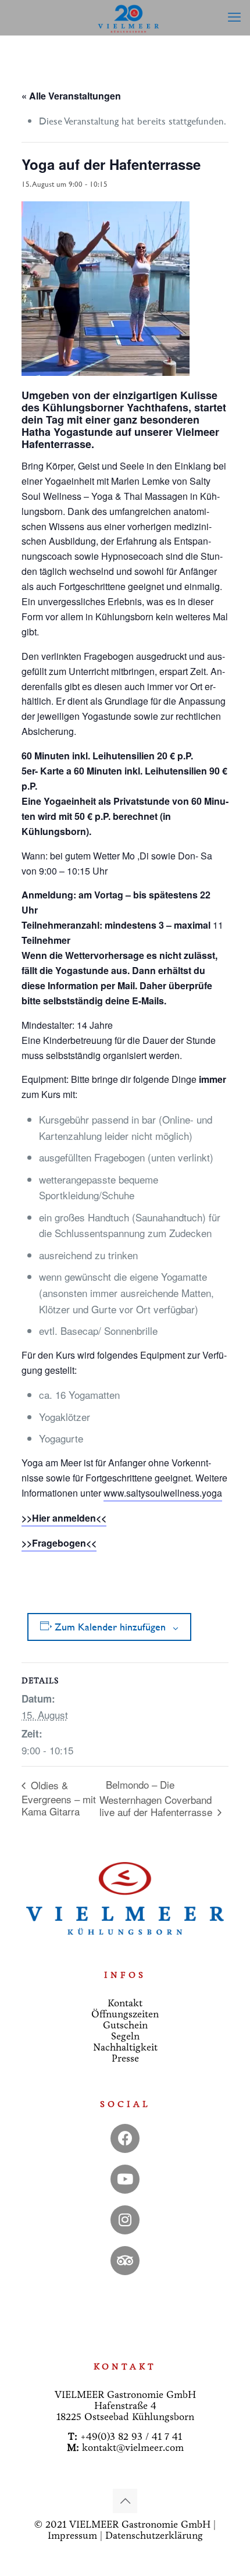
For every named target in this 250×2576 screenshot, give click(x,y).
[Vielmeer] (129, 17)
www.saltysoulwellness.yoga (163, 1493)
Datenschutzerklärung (154, 2536)
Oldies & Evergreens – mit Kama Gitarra (59, 1798)
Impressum (72, 2536)
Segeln (125, 2036)
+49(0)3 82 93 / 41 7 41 (131, 2437)
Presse (125, 2058)
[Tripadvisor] (125, 2261)
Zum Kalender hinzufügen (110, 1627)
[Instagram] (125, 2220)
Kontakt (125, 2003)
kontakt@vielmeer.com (133, 2448)
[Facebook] (125, 2138)
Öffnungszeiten (125, 2014)
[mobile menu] (234, 17)
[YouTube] (125, 2179)
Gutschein (125, 2025)
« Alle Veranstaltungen (71, 96)
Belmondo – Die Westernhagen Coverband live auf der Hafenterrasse (157, 1798)
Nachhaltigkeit (125, 2047)
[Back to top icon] (125, 2501)
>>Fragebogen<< (59, 1543)
